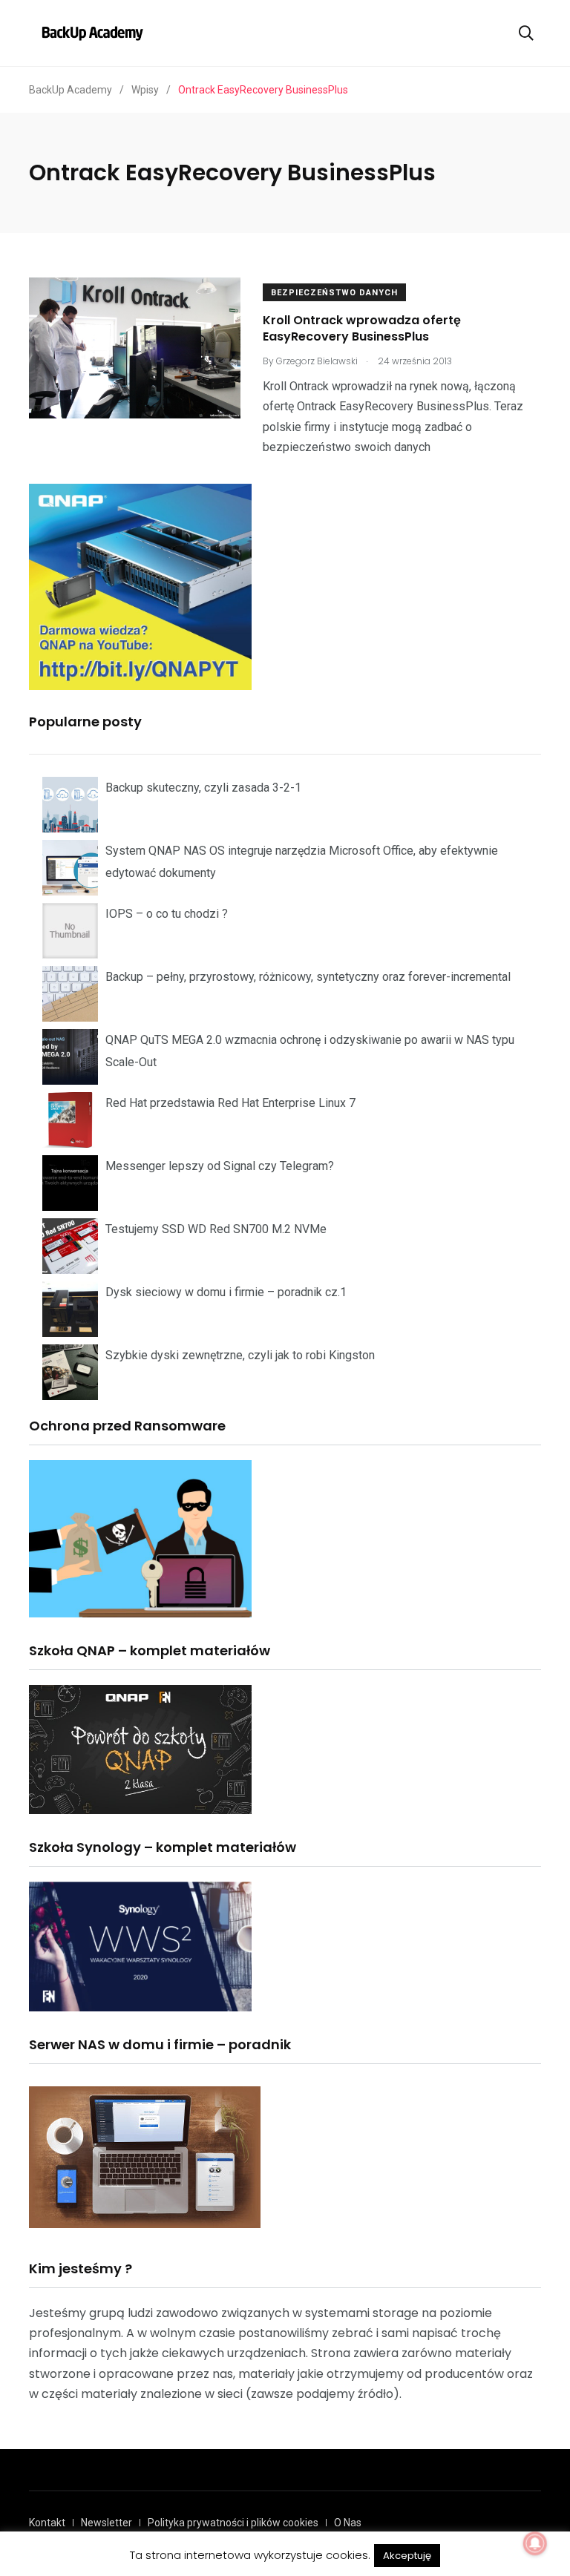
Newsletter (107, 2523)
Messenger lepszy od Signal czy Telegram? (220, 1166)
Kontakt (47, 2523)
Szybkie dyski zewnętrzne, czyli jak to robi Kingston (240, 1355)
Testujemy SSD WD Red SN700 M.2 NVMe (216, 1229)
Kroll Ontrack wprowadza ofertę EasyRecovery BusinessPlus (362, 328)
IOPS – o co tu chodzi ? (167, 914)
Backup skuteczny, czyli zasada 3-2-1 (203, 788)
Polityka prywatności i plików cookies (233, 2523)
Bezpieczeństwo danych (334, 293)
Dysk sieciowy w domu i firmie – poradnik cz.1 (226, 1292)
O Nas (348, 2523)
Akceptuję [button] (407, 2556)
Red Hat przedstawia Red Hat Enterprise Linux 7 (230, 1103)
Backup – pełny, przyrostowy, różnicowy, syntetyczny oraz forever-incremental (308, 977)
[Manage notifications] (535, 2543)
